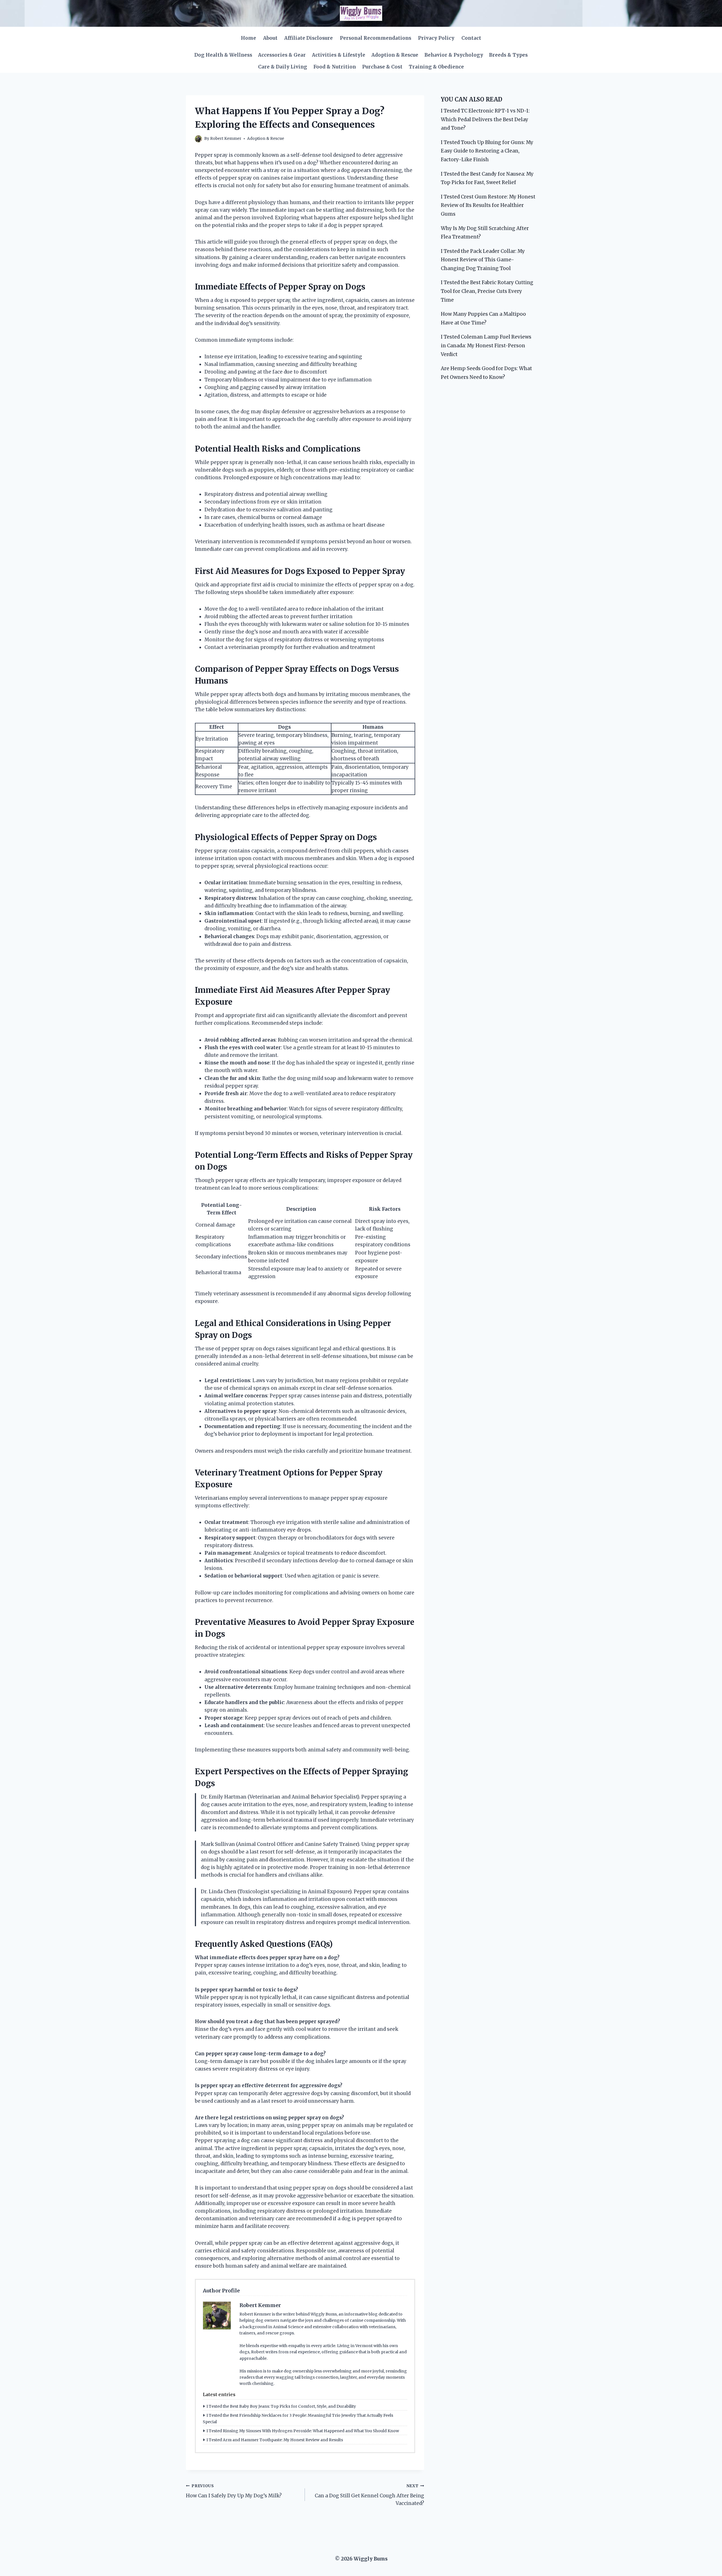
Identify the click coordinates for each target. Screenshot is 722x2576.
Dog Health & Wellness (223, 55)
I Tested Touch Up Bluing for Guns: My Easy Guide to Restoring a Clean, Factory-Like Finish (487, 151)
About (270, 38)
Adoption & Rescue (395, 55)
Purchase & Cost (382, 67)
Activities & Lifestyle (339, 55)
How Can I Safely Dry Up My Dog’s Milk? (234, 2491)
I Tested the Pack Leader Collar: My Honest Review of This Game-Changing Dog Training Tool (483, 260)
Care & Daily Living (283, 67)
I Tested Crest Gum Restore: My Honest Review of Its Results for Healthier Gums (488, 205)
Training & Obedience (436, 67)
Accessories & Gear (282, 55)
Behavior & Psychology (454, 55)
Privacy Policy (436, 38)
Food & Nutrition (335, 67)
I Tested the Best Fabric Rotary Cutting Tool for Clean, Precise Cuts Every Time (487, 291)
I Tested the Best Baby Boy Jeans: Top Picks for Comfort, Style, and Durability (281, 2406)
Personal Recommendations (376, 38)
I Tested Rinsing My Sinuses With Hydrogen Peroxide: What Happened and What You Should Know (303, 2431)
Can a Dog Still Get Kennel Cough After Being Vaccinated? (369, 2495)
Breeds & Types (508, 55)
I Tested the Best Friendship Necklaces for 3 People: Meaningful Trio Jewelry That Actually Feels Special (298, 2418)
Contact (471, 38)
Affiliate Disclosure (309, 38)
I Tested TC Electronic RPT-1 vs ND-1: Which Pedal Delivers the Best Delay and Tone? (485, 119)
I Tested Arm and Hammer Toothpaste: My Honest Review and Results (275, 2440)
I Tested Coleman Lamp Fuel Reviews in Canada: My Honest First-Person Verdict (486, 345)
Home (248, 38)
